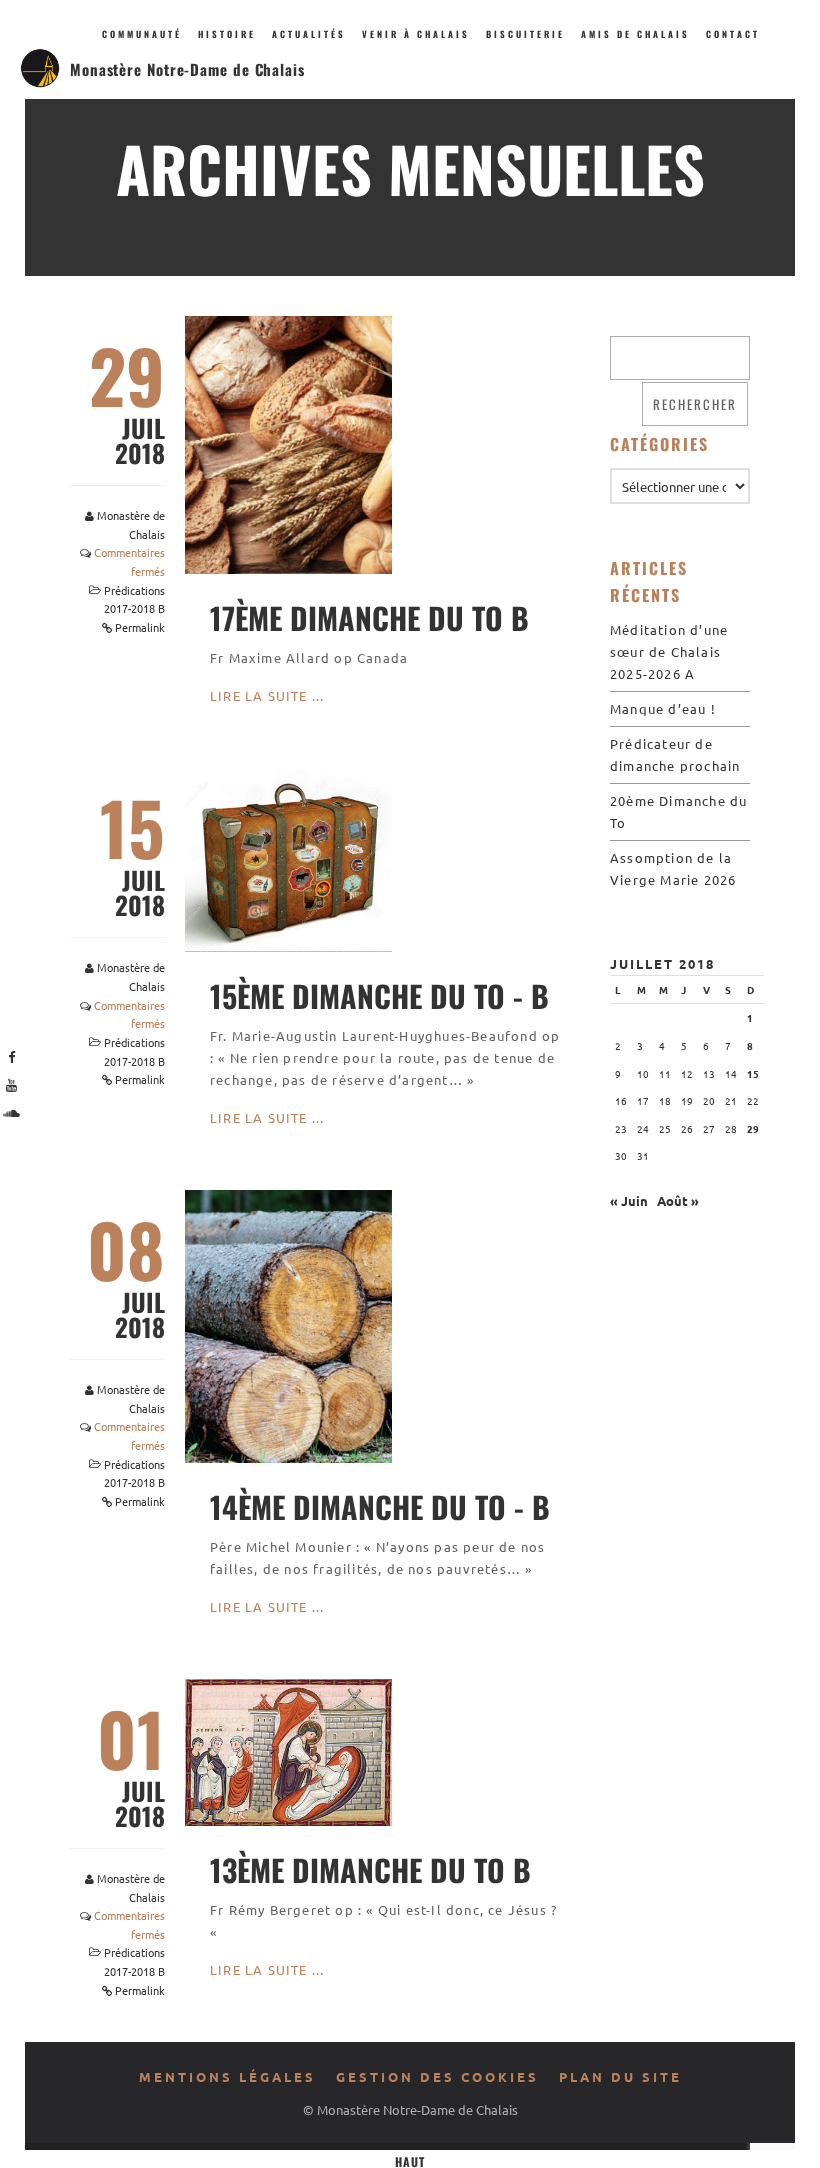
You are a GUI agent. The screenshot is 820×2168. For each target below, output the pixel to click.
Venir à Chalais (416, 34)
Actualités (309, 34)
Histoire (227, 34)
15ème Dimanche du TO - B (379, 995)
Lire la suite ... (267, 695)
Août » (678, 1200)
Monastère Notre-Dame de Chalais (187, 69)
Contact (733, 34)
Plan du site (620, 2076)
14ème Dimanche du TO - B (380, 1506)
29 (753, 1128)
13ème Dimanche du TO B (370, 1869)
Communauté (142, 34)
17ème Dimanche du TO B (369, 617)
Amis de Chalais (635, 34)
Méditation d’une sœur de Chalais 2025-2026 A (669, 651)
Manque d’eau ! (663, 708)
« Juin (629, 1200)
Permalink (140, 627)
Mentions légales (227, 2076)
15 (753, 1073)
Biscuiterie (525, 34)
